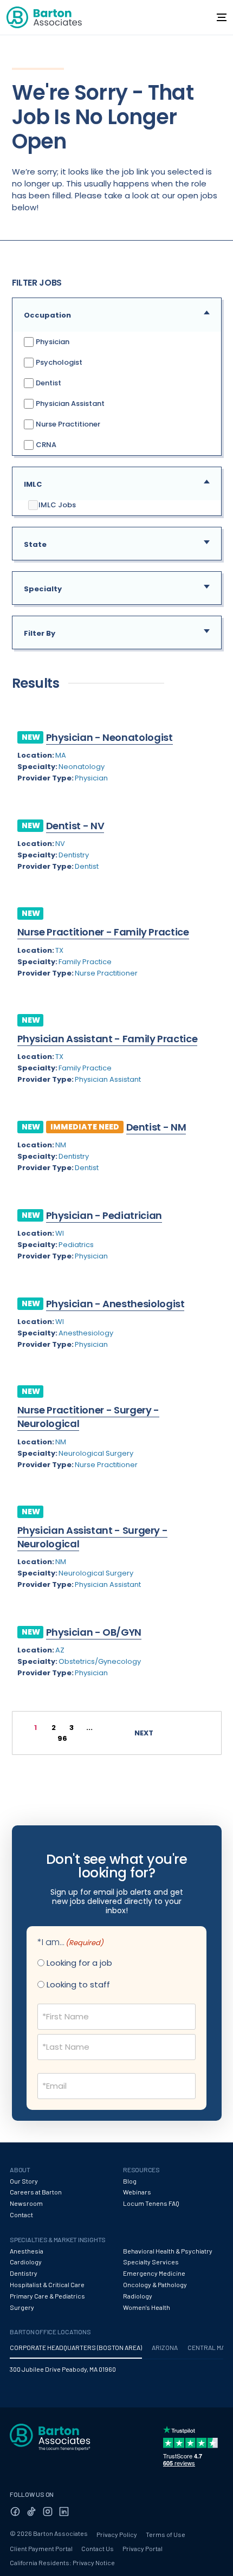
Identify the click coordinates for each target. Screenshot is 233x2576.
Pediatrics (76, 1245)
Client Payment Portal (41, 2548)
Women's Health (147, 2307)
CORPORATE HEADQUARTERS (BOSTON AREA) (76, 2347)
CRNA (45, 444)
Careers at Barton (36, 2192)
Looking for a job (79, 1963)
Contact (21, 2215)
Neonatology (82, 767)
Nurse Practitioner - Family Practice (103, 932)
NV (60, 844)
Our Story (24, 2181)
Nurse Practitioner (67, 424)
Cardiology (26, 2262)
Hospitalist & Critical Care (47, 2284)
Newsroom (26, 2203)
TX (59, 950)
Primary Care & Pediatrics (47, 2296)
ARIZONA (165, 2347)
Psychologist (58, 362)
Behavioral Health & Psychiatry (168, 2251)
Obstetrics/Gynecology (100, 1661)
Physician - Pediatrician (104, 1215)
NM (61, 1145)
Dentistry (74, 855)
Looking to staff (78, 1984)
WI (60, 1233)
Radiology (138, 2296)
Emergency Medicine (154, 2273)
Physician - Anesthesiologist (115, 1304)
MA (61, 755)
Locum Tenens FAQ (151, 2203)
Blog (130, 2181)
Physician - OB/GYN (94, 1632)
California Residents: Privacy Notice (62, 2562)
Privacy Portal (143, 2548)
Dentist (48, 382)
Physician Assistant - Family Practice (108, 1039)
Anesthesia (27, 2251)
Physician (52, 341)
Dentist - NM (156, 1127)
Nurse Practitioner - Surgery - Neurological (88, 1417)
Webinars (137, 2192)
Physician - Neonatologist (109, 737)
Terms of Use (166, 2534)
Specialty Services (151, 2262)
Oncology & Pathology (155, 2284)
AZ (60, 1650)
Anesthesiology (86, 1333)
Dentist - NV (75, 826)
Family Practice (85, 962)
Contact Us (98, 2548)
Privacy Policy (117, 2534)
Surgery (22, 2307)
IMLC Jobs (57, 505)
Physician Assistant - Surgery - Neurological (93, 1537)
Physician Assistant (69, 403)
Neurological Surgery (96, 1453)
